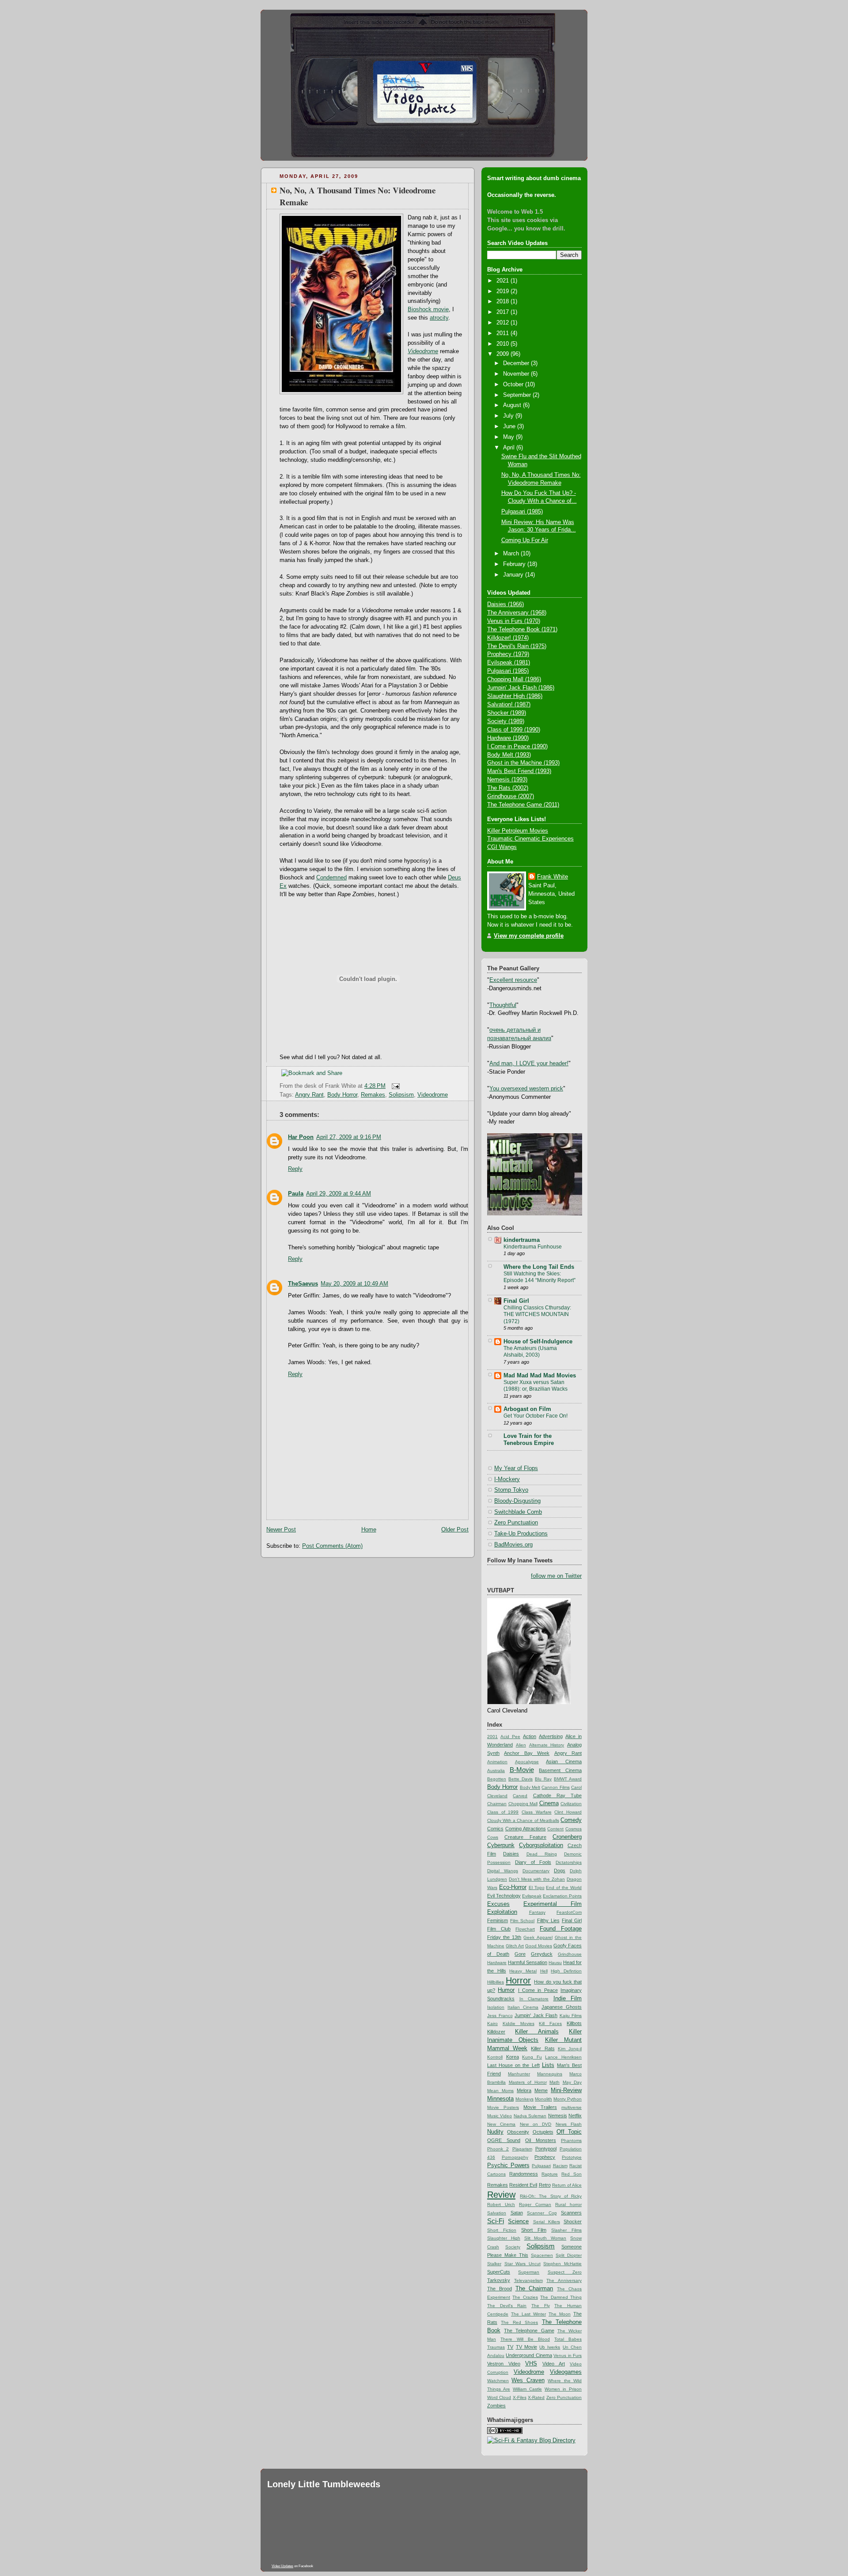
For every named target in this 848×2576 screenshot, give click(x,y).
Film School (522, 1921)
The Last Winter (528, 2314)
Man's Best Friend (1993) (519, 771)
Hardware (497, 1963)
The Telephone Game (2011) (523, 805)
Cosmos (574, 1829)
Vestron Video (504, 2364)
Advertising (551, 1736)
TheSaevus (303, 1284)
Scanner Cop (542, 2213)
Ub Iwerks (550, 2347)
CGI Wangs (502, 847)
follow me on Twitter (556, 1576)
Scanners (571, 2213)
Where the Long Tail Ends (539, 1267)
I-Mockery (507, 1479)
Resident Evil (523, 2185)
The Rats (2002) (508, 788)
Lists (548, 2065)
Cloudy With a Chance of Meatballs (523, 1820)
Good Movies (539, 1946)
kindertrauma (522, 1240)
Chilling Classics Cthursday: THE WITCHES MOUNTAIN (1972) (537, 1314)
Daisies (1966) (505, 604)
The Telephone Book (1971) (522, 630)
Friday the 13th (504, 1937)
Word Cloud (499, 2397)
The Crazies (525, 2297)
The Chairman (534, 2289)
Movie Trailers (540, 2107)
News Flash (569, 2124)
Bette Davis (521, 1779)
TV (510, 2347)
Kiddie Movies (519, 2023)
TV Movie (526, 2347)
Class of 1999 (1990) (514, 730)
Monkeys (524, 2099)
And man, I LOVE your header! (529, 1064)
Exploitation (502, 1912)
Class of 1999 (503, 1812)
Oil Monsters (541, 2140)
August (513, 405)
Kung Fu (532, 2057)
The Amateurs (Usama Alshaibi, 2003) (530, 1352)
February (515, 564)
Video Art (554, 2364)
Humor (506, 1990)
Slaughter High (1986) (515, 696)
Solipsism (401, 1095)
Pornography (515, 2157)
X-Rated (536, 2397)
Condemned (331, 878)
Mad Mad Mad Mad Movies (540, 1376)
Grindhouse (570, 1954)
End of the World (564, 1888)
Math (555, 2082)
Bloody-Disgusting (517, 1501)
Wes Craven (528, 2380)
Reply (295, 1169)
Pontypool (546, 2149)
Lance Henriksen (563, 2057)
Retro (545, 2185)
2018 (503, 302)
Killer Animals (537, 2032)
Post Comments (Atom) (332, 1546)
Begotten (497, 1779)
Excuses (498, 1904)
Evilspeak (532, 1896)
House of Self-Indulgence (538, 1342)
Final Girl (516, 1301)
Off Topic (569, 2132)
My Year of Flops (516, 1468)
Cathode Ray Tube (558, 1795)
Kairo (492, 2023)
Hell (544, 1971)
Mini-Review (566, 2090)
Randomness (524, 2174)
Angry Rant (309, 1095)
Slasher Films (566, 2230)
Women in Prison (563, 2389)
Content (555, 1829)
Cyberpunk (501, 1845)
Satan (517, 2213)
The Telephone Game (529, 2331)
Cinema (549, 1803)
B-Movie (522, 1770)
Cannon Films (555, 1787)
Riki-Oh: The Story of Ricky (551, 2196)
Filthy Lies (548, 1920)
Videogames (566, 2372)
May (509, 437)
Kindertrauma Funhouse (533, 1247)
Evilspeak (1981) (509, 663)
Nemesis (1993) (507, 780)
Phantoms (571, 2140)
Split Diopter (569, 2255)
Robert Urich (501, 2204)
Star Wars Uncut (522, 2264)
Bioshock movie (428, 309)
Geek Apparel (538, 1937)
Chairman (497, 1804)
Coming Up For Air (525, 540)
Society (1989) (506, 721)
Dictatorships (569, 1862)
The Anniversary (564, 2280)
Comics (495, 1829)
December (517, 363)
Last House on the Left (513, 2065)
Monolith (543, 2099)
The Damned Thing (561, 2297)
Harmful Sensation (528, 1962)
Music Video (500, 2116)
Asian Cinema (564, 1761)
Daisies (511, 1854)
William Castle (527, 2389)
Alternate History (547, 1745)
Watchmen (498, 2381)
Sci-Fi (496, 2221)
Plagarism (522, 2149)
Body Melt (530, 1787)
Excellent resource (513, 980)
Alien (521, 1745)
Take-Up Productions (521, 1534)
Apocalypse (527, 1762)
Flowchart (525, 1929)
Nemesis (558, 2116)
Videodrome (433, 1095)
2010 (503, 344)
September (518, 395)
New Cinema (501, 2124)
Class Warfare (537, 1812)
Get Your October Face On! (536, 1416)
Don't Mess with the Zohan (537, 1879)
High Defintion (566, 1971)
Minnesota (500, 2099)
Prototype (572, 2157)
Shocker (573, 2221)
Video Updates (282, 2566)
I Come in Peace (538, 1990)
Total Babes (568, 2339)
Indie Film (568, 1999)
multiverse (572, 2107)
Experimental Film (553, 1904)
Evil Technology (504, 1896)
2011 (503, 333)
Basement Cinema (560, 1770)
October (514, 385)
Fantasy (537, 1912)
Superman (529, 2272)
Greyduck (542, 1954)
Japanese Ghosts (562, 2007)
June (510, 426)
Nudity (495, 2132)
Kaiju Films (571, 2016)
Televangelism (528, 2280)
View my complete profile (529, 936)
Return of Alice (567, 2185)
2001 (492, 1737)
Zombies (496, 2406)
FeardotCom (569, 1912)
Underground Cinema (529, 2355)
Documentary (536, 1871)
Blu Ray (543, 1779)
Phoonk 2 (498, 2149)
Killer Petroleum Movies (518, 831)
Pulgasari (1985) (522, 512)
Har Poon (301, 1137)
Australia (496, 1771)
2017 (503, 312)
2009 (503, 354)
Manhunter (519, 2074)
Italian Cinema (523, 2007)
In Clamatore (534, 1999)
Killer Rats (543, 2048)
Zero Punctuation (516, 1523)
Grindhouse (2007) (511, 796)
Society (513, 2247)
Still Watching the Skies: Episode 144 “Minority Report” (539, 1277)
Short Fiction (502, 2230)
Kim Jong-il (570, 2049)
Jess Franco (500, 2016)
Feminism (498, 1920)
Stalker (494, 2264)
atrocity (439, 318)
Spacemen (542, 2255)
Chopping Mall (523, 1804)
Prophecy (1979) (508, 654)
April (510, 448)
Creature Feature (525, 1837)
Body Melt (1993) (509, 755)
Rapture (550, 2174)
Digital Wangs (503, 1871)
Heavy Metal (523, 1971)
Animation (497, 1762)
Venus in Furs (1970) (514, 621)
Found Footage (561, 1929)
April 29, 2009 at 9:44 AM (339, 1194)
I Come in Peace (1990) (517, 747)
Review (501, 2195)
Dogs (560, 1871)
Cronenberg (567, 1837)
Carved (520, 1796)
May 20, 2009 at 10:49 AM (354, 1284)
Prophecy (545, 2157)
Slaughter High (504, 2238)
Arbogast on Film (527, 1409)
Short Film (534, 2230)
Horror (518, 1980)
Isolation (496, 2007)
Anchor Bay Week (527, 1753)
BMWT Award (568, 1779)
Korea (513, 2057)
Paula (296, 1194)
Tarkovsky (499, 2280)
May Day (572, 2082)
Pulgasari (541, 2166)
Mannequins (550, 2074)
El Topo (537, 1888)
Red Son (572, 2174)
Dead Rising (542, 1854)
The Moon (560, 2314)
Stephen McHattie (562, 2264)
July (509, 416)
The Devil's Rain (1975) (517, 646)
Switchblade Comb (518, 1512)
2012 (503, 323)
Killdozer (496, 2032)
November (517, 374)
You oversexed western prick (526, 1089)
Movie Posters (503, 2107)
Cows (493, 1837)
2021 (503, 281)
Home (369, 1530)
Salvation (497, 2213)
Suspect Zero (565, 2272)
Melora (524, 2090)
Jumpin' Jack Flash (536, 2015)
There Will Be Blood (525, 2339)
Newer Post (281, 1530)
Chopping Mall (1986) (514, 679)
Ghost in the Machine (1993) (523, 763)
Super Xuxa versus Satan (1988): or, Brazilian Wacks (536, 1386)
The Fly (541, 2306)
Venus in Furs (568, 2355)
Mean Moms (500, 2091)
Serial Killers (547, 2222)
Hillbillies (496, 1982)
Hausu (555, 1963)
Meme (541, 2090)
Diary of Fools (533, 1862)
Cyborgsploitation (541, 1845)
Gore (520, 1954)
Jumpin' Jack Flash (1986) (521, 688)
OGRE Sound (504, 2140)
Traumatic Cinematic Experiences (530, 839)
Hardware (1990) (508, 738)
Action (530, 1736)
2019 (503, 291)
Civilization (571, 1804)
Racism (560, 2166)
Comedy (571, 1820)
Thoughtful (503, 1005)
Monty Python (568, 2099)
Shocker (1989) (507, 713)
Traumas (496, 2347)
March (512, 554)
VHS (531, 2364)
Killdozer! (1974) (508, 638)
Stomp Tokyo (511, 1490)
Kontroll (495, 2057)
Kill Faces (550, 2023)
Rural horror (568, 2204)
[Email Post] (394, 1086)
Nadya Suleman (530, 2116)
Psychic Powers (508, 2165)
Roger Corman (535, 2204)
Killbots (574, 2023)
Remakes (373, 1095)
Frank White (553, 877)
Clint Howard (568, 1812)
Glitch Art (515, 1946)
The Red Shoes (519, 2322)
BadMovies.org (513, 1545)
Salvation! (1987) (509, 705)
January (514, 575)
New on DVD (536, 2124)
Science (518, 2221)
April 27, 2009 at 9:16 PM (349, 1137)
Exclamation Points (562, 1896)
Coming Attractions (526, 1829)
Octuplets (543, 2132)
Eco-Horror (513, 1887)
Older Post (455, 1530)
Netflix (575, 2116)
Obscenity (518, 2132)
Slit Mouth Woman (545, 2238)
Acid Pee (510, 1737)
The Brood (500, 2289)
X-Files (520, 2397)
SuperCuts (499, 2272)
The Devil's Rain (507, 2306)
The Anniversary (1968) (517, 613)
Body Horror (342, 1095)
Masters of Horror (528, 2082)
